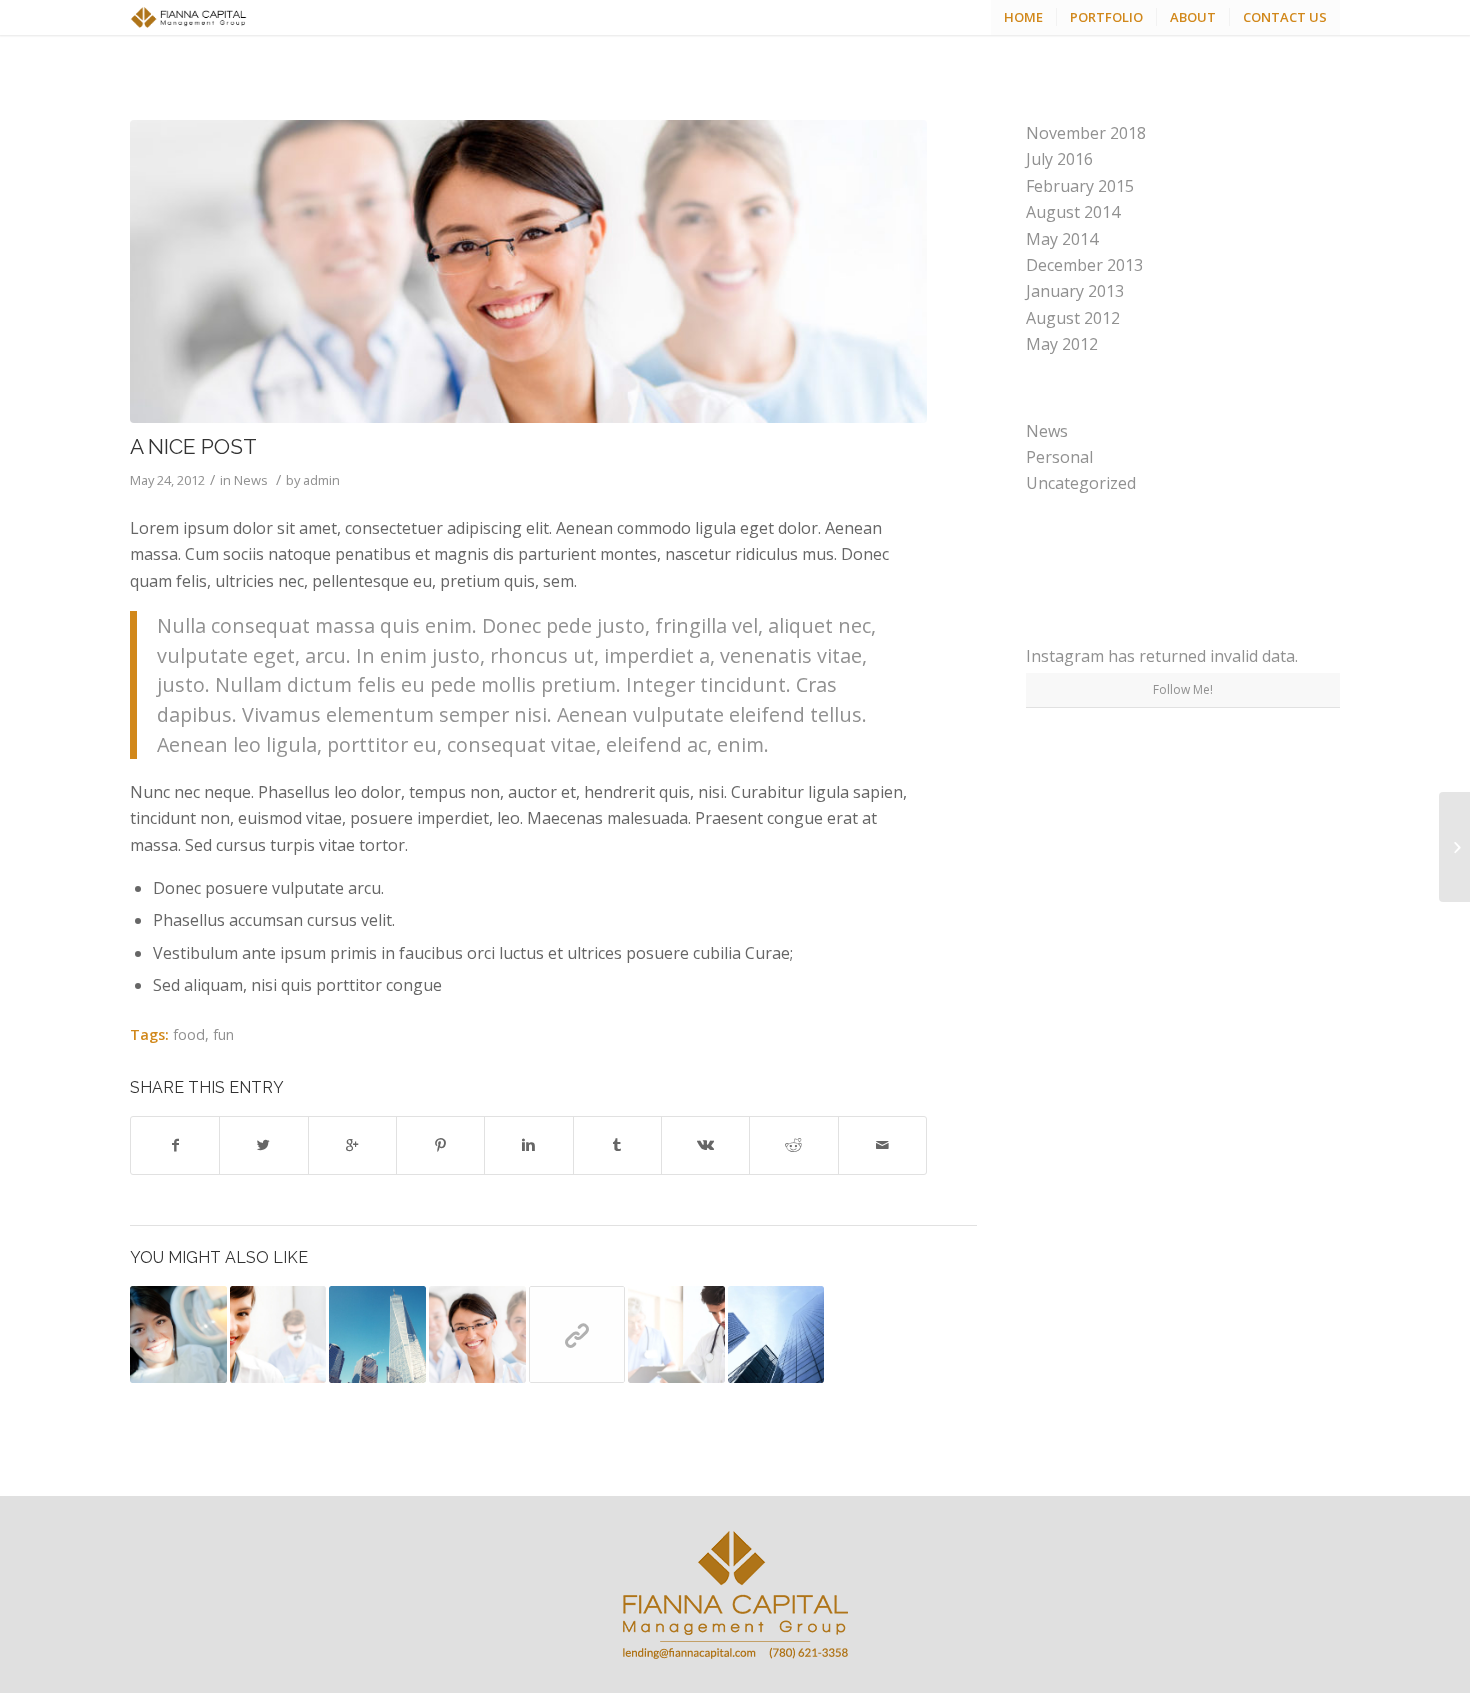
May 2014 (1062, 239)
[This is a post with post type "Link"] (577, 1334)
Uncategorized (1081, 483)
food (189, 1034)
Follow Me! (1183, 689)
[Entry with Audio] (676, 1334)
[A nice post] (528, 271)
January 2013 (1075, 291)
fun (223, 1034)
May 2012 (1062, 344)
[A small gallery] (776, 1334)
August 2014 (1073, 212)
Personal (1059, 457)
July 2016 (1059, 159)
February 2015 (1080, 186)
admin (321, 480)
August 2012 (1073, 318)
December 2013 (1084, 265)
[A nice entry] (278, 1334)
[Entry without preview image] (377, 1334)
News (251, 480)
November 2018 (1086, 133)
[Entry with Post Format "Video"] (178, 1334)
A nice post (193, 446)
